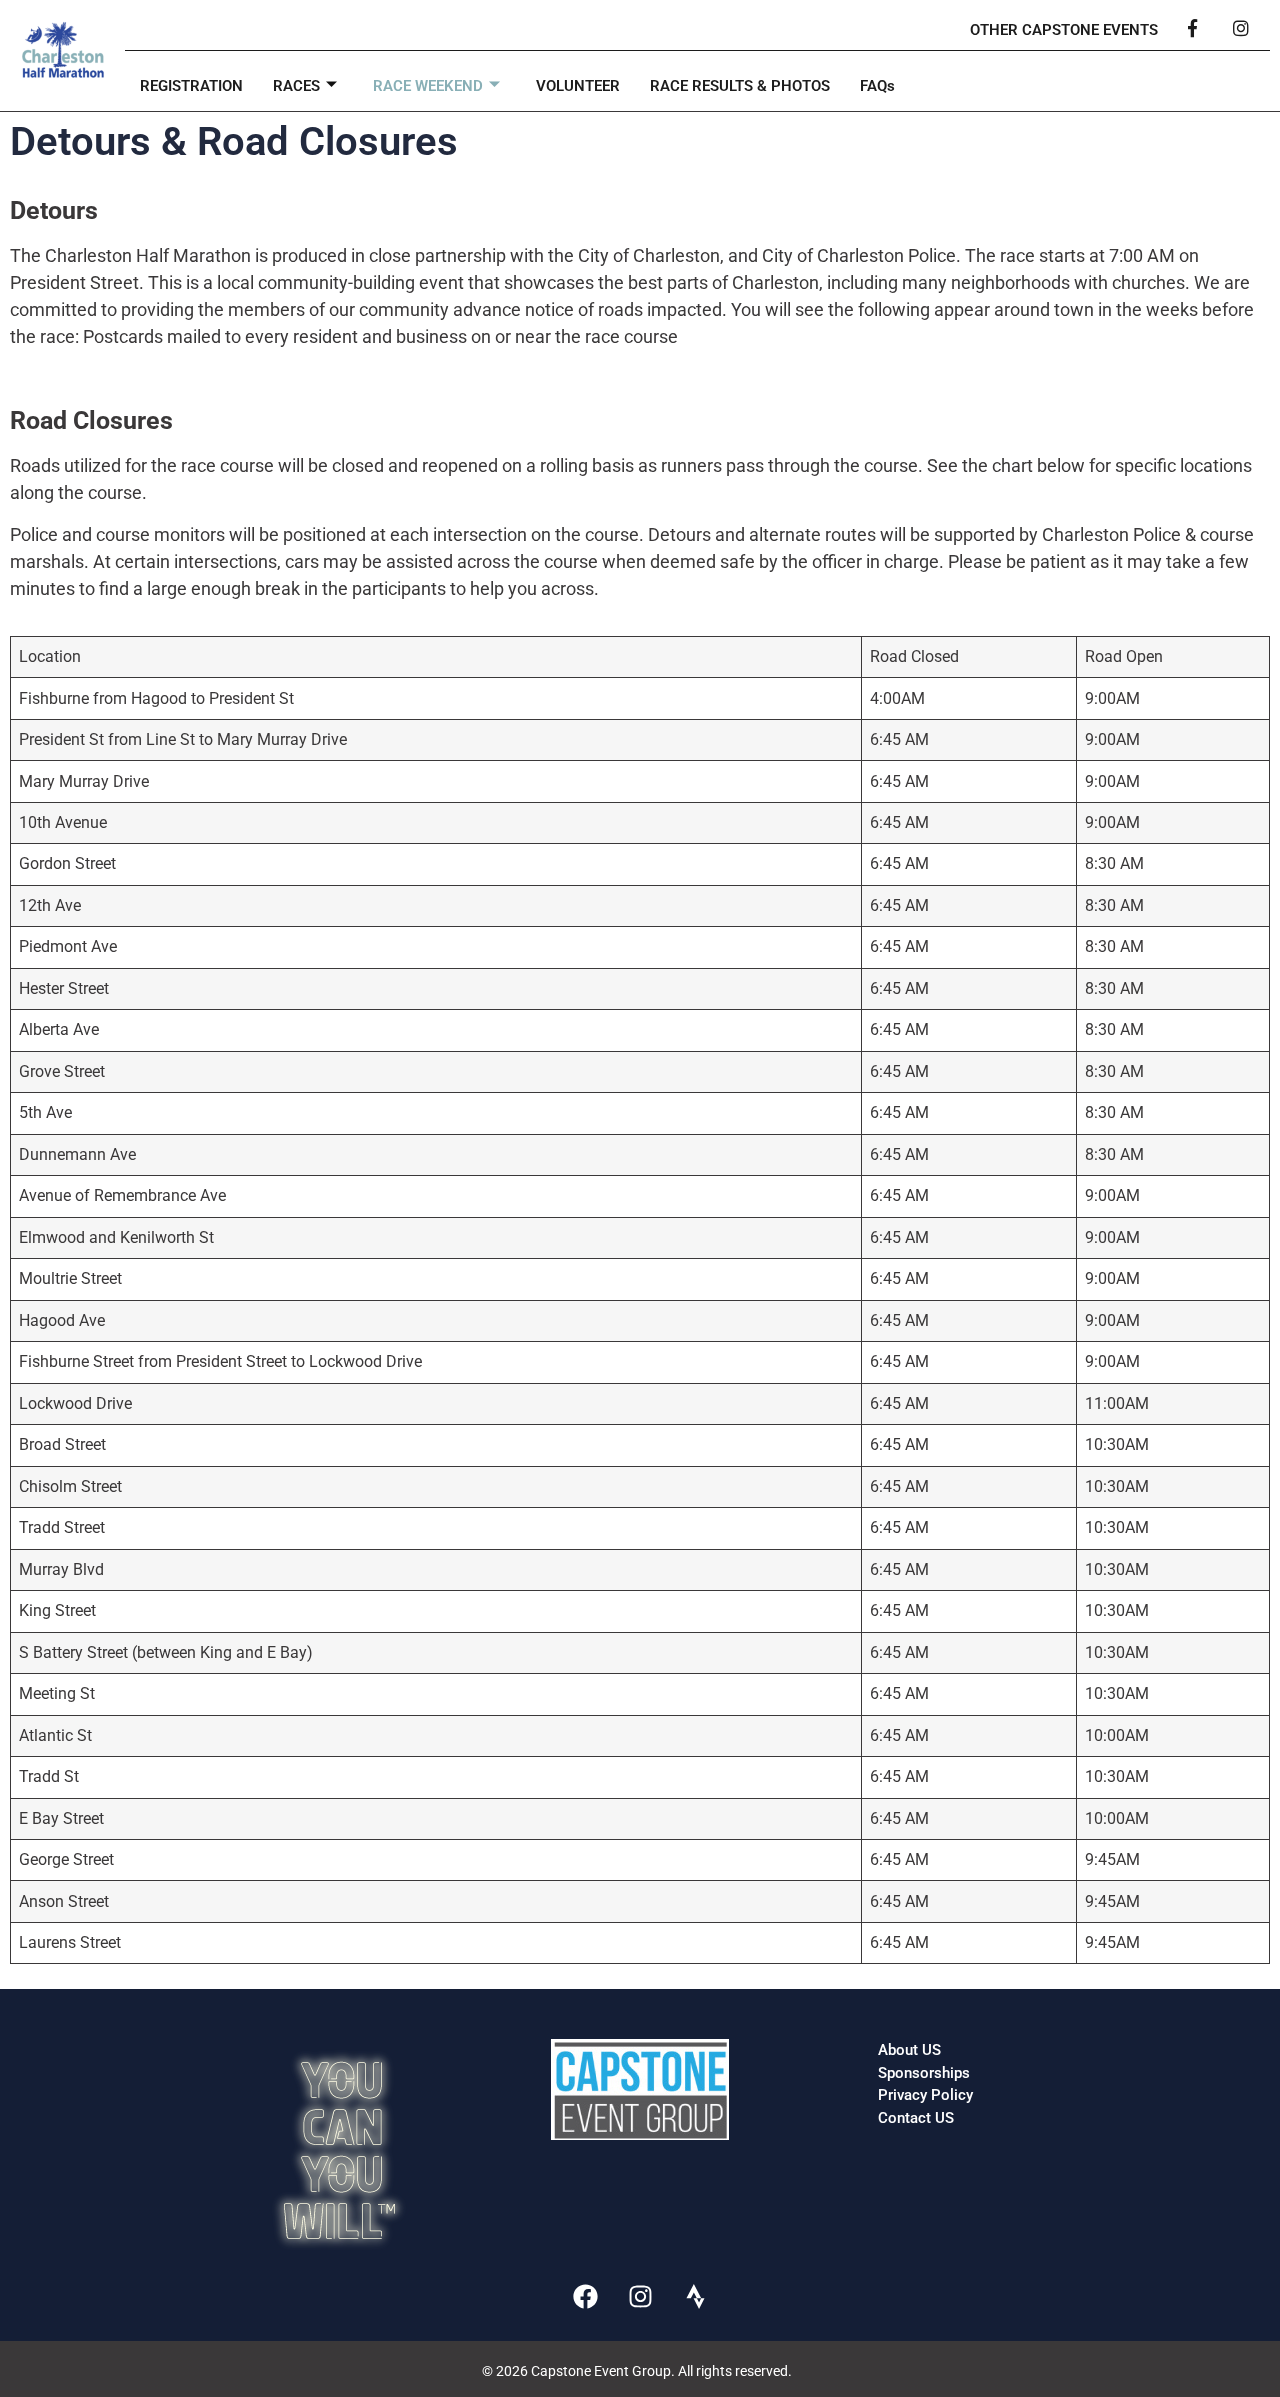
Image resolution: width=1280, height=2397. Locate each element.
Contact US (916, 2118)
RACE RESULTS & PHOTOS (740, 86)
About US (909, 2050)
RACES (296, 86)
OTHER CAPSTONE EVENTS (1064, 30)
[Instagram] (640, 2296)
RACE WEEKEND (428, 86)
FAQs (877, 86)
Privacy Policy (925, 2095)
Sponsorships (924, 2073)
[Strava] (695, 2296)
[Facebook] (585, 2296)
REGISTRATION (191, 86)
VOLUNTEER (578, 86)
